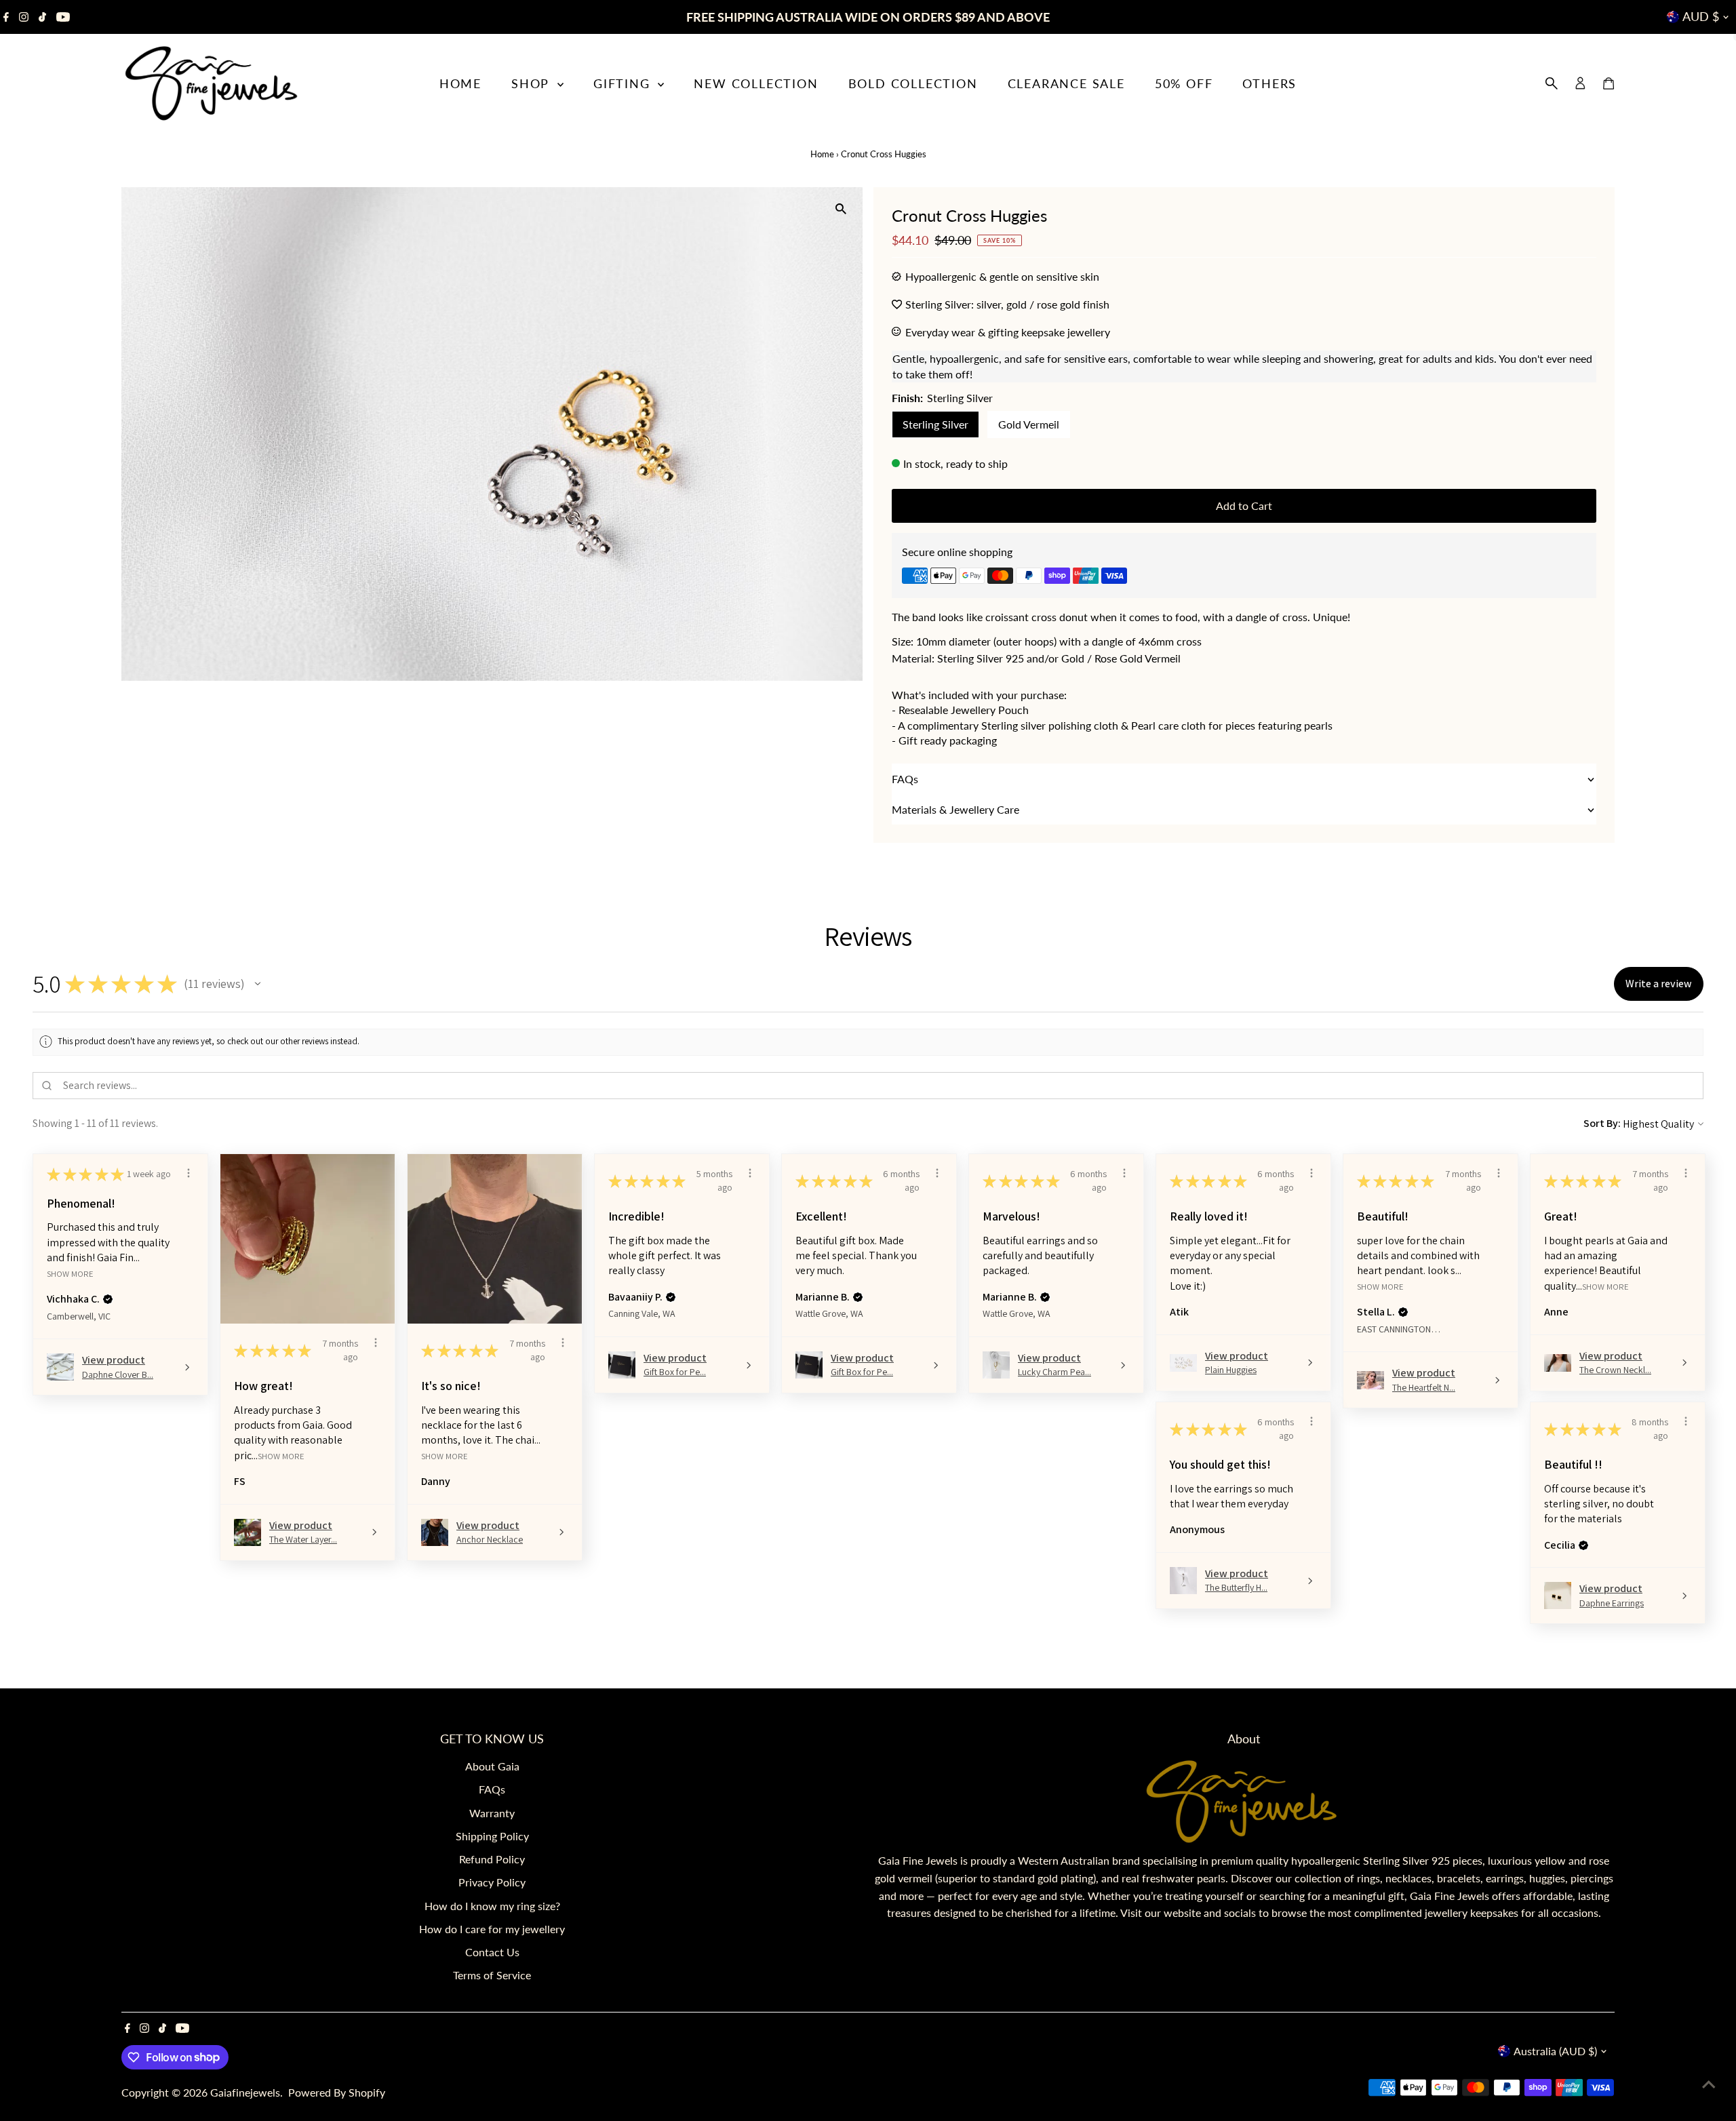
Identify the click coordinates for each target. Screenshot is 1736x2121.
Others (1269, 83)
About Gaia (492, 1766)
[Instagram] (24, 17)
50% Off (1184, 83)
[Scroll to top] (1709, 2084)
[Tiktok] (42, 17)
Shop (533, 83)
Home (460, 83)
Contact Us (492, 1952)
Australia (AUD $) (1555, 2051)
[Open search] (1552, 83)
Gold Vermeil (1029, 424)
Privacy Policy (492, 1882)
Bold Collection (913, 83)
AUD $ (1701, 16)
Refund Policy (492, 1859)
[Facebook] (6, 17)
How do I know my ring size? (492, 1906)
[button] (258, 984)
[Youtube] (63, 17)
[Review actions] (189, 1173)
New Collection (756, 83)
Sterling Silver (935, 424)
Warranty (492, 1813)
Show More (70, 1273)
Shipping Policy (492, 1836)
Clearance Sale (1066, 83)
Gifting (624, 83)
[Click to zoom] (841, 209)
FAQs (492, 1789)
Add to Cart (1244, 506)
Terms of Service (492, 1975)
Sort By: (1602, 1123)
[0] (1609, 83)
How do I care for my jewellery (492, 1929)
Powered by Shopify (337, 2092)
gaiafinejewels (245, 2092)
